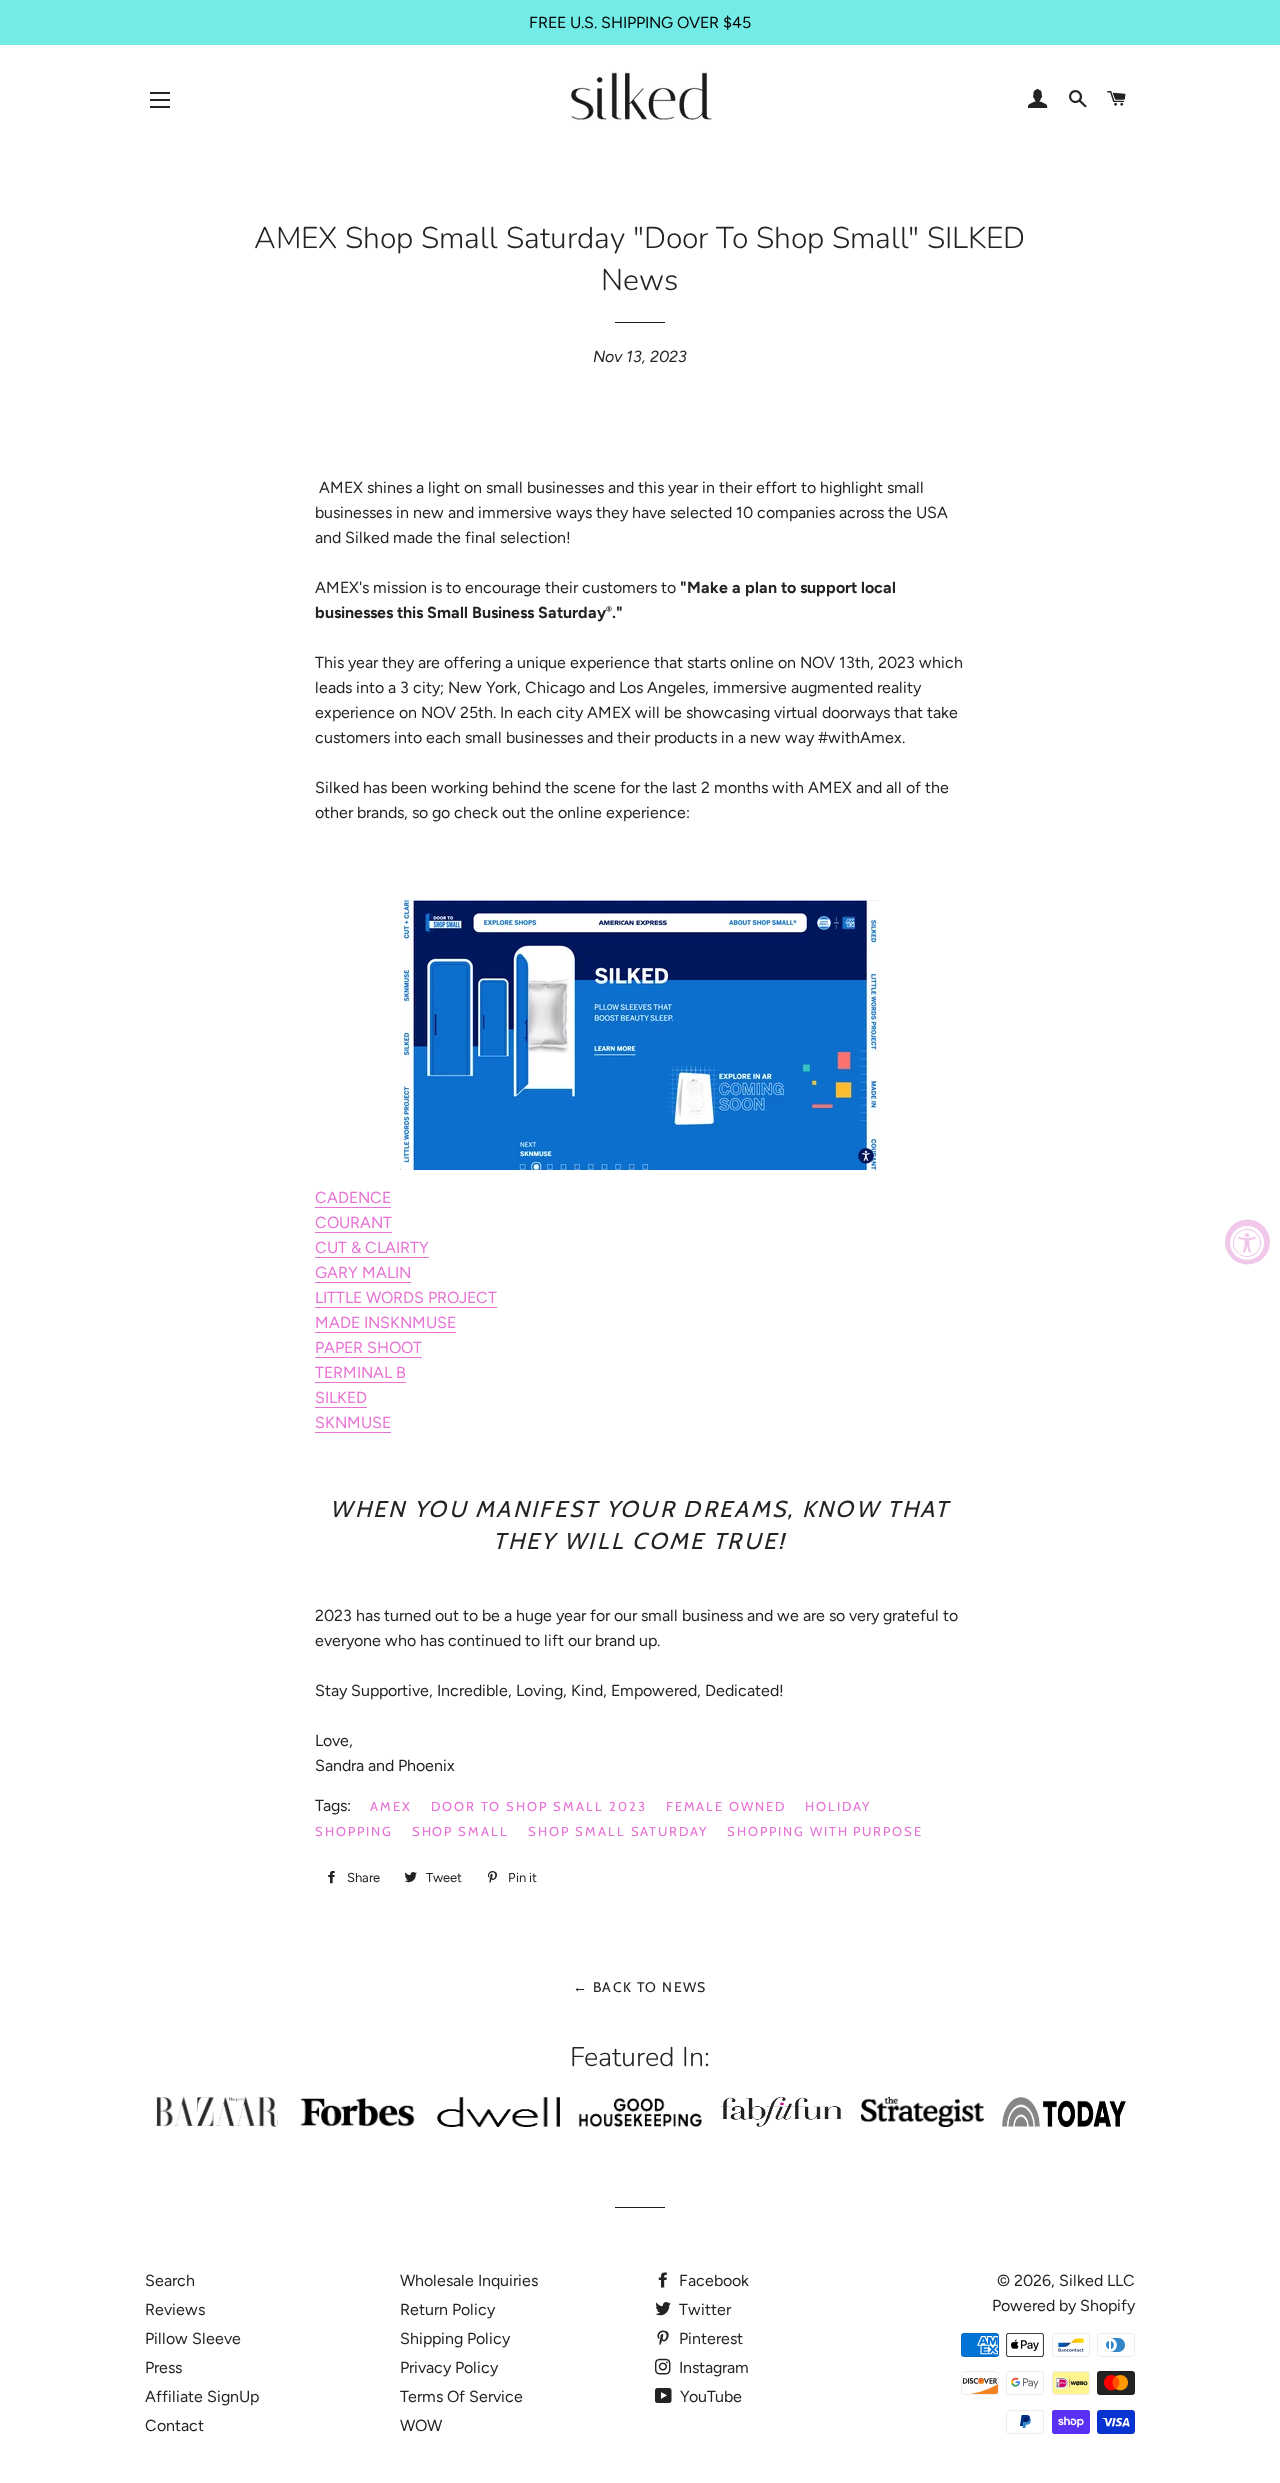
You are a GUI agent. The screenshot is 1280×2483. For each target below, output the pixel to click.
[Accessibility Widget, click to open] (1247, 1241)
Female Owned (726, 1806)
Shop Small (461, 1831)
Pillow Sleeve (193, 2338)
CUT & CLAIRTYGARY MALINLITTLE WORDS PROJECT (406, 1272)
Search (170, 2280)
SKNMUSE (353, 1422)
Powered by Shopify (1063, 2305)
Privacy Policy (449, 2367)
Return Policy (447, 2309)
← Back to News (640, 1987)
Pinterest (709, 2338)
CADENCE (353, 1197)
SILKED (341, 1397)
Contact (174, 2425)
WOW (421, 2425)
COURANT (353, 1222)
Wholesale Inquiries (469, 2280)
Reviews (175, 2309)
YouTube (709, 2396)
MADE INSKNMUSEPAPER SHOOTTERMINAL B (385, 1347)
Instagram (712, 2367)
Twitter (703, 2309)
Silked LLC (1097, 2280)
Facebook (712, 2280)
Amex (391, 1806)
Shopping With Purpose (825, 1831)
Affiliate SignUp (202, 2396)
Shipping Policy (455, 2338)
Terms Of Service (461, 2396)
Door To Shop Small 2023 (539, 1806)
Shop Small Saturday (618, 1831)
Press (163, 2367)
